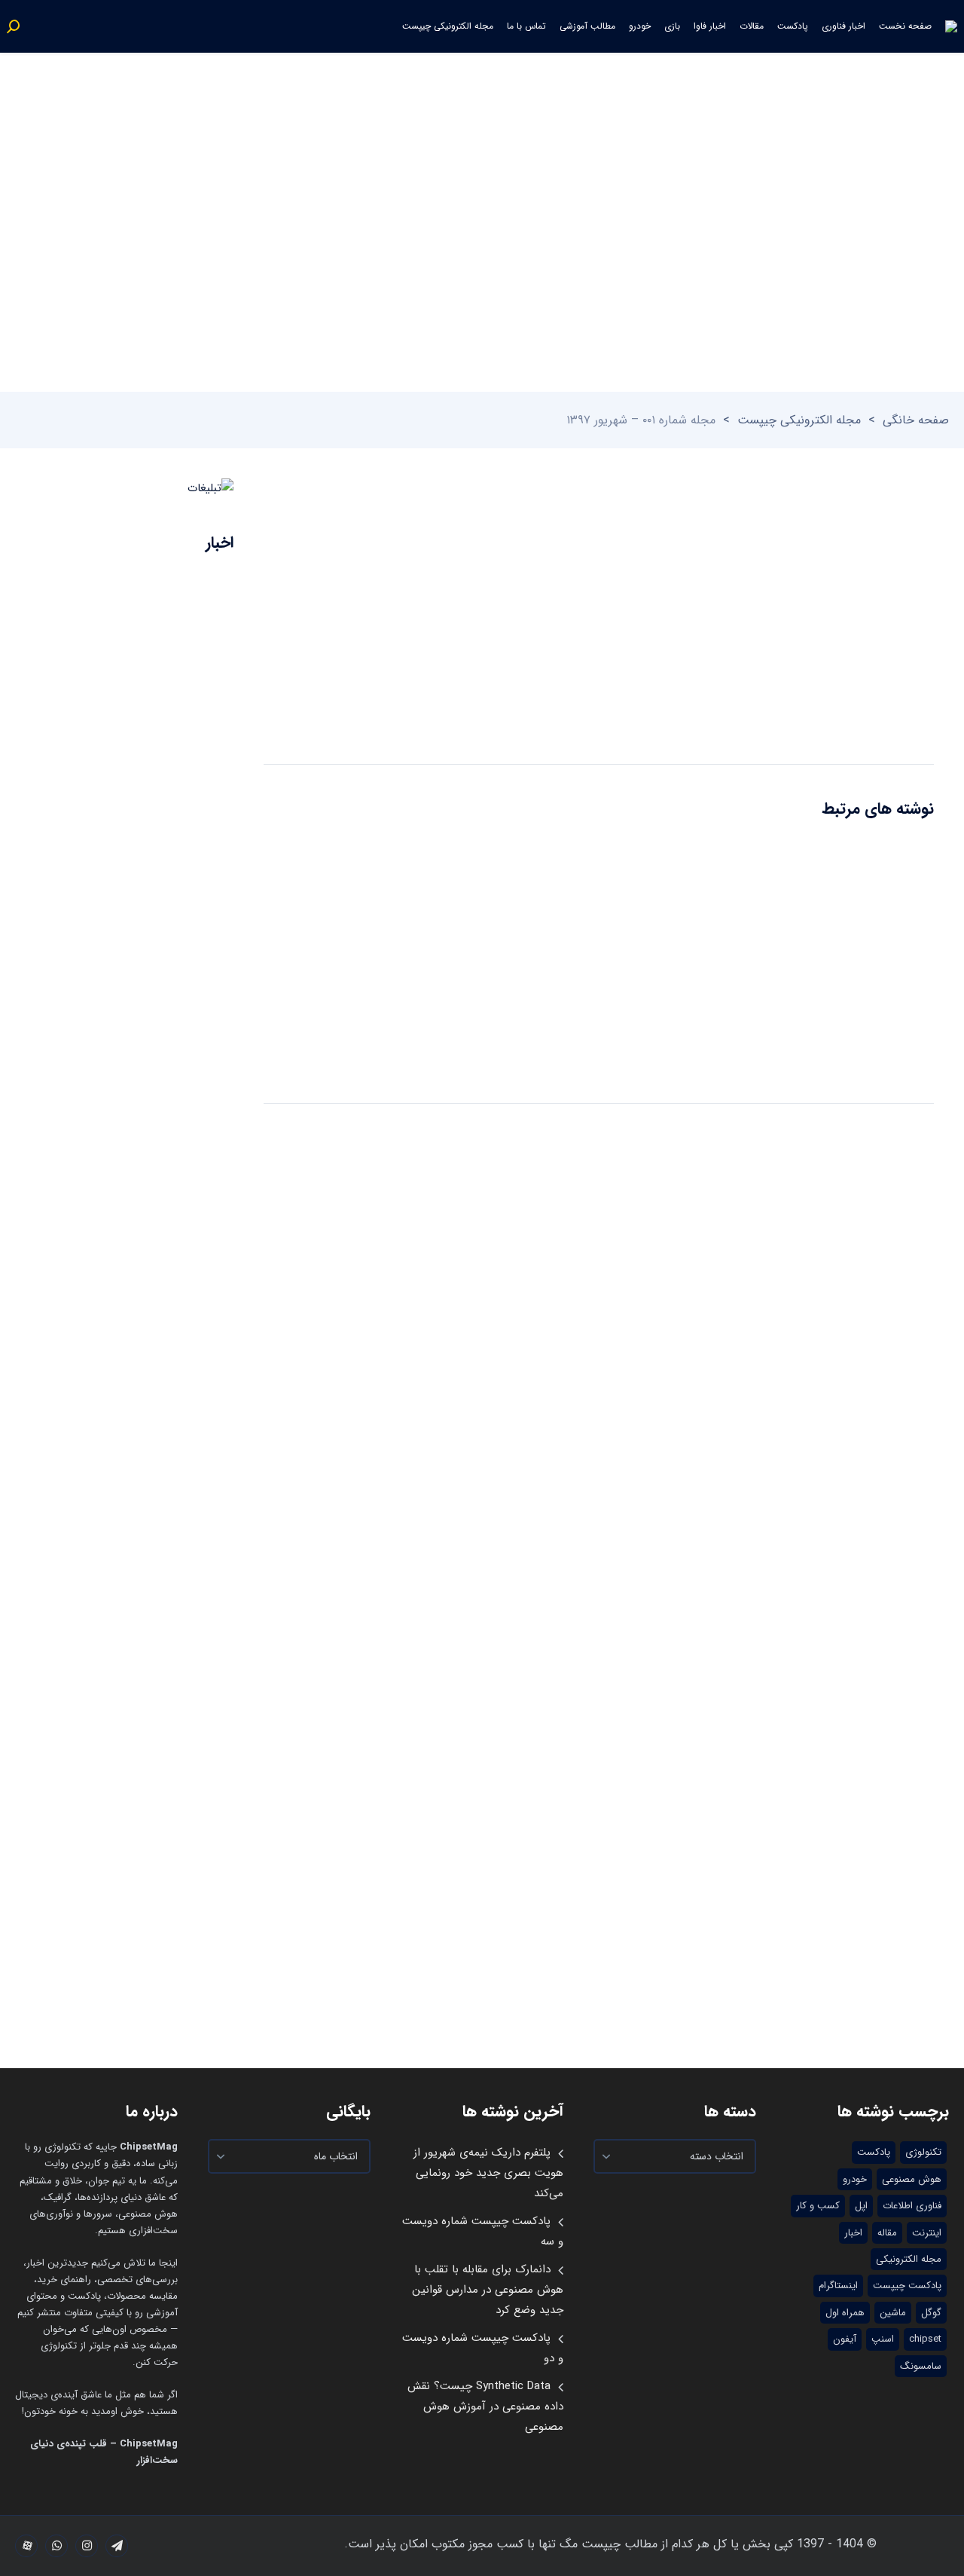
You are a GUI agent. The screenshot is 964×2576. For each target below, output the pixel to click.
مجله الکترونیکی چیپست (448, 26)
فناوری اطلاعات (912, 2206)
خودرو (640, 26)
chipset (925, 2339)
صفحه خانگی (916, 420)
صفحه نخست (905, 26)
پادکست (793, 26)
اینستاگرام (838, 2286)
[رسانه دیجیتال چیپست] (951, 26)
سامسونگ (921, 2366)
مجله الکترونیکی (909, 2259)
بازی (672, 26)
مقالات (752, 26)
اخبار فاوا (710, 26)
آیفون (845, 2339)
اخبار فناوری (843, 26)
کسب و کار (818, 2206)
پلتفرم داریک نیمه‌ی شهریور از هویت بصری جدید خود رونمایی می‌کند (488, 2173)
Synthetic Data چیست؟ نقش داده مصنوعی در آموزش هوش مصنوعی (485, 2406)
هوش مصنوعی (912, 2179)
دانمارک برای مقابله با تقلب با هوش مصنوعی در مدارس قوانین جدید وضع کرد (488, 2290)
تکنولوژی (923, 2152)
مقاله (887, 2233)
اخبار (853, 2233)
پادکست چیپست (907, 2286)
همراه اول (845, 2313)
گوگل (931, 2313)
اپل (861, 2206)
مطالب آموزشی (587, 26)
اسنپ (883, 2339)
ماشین (893, 2313)
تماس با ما (526, 26)
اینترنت (927, 2233)
